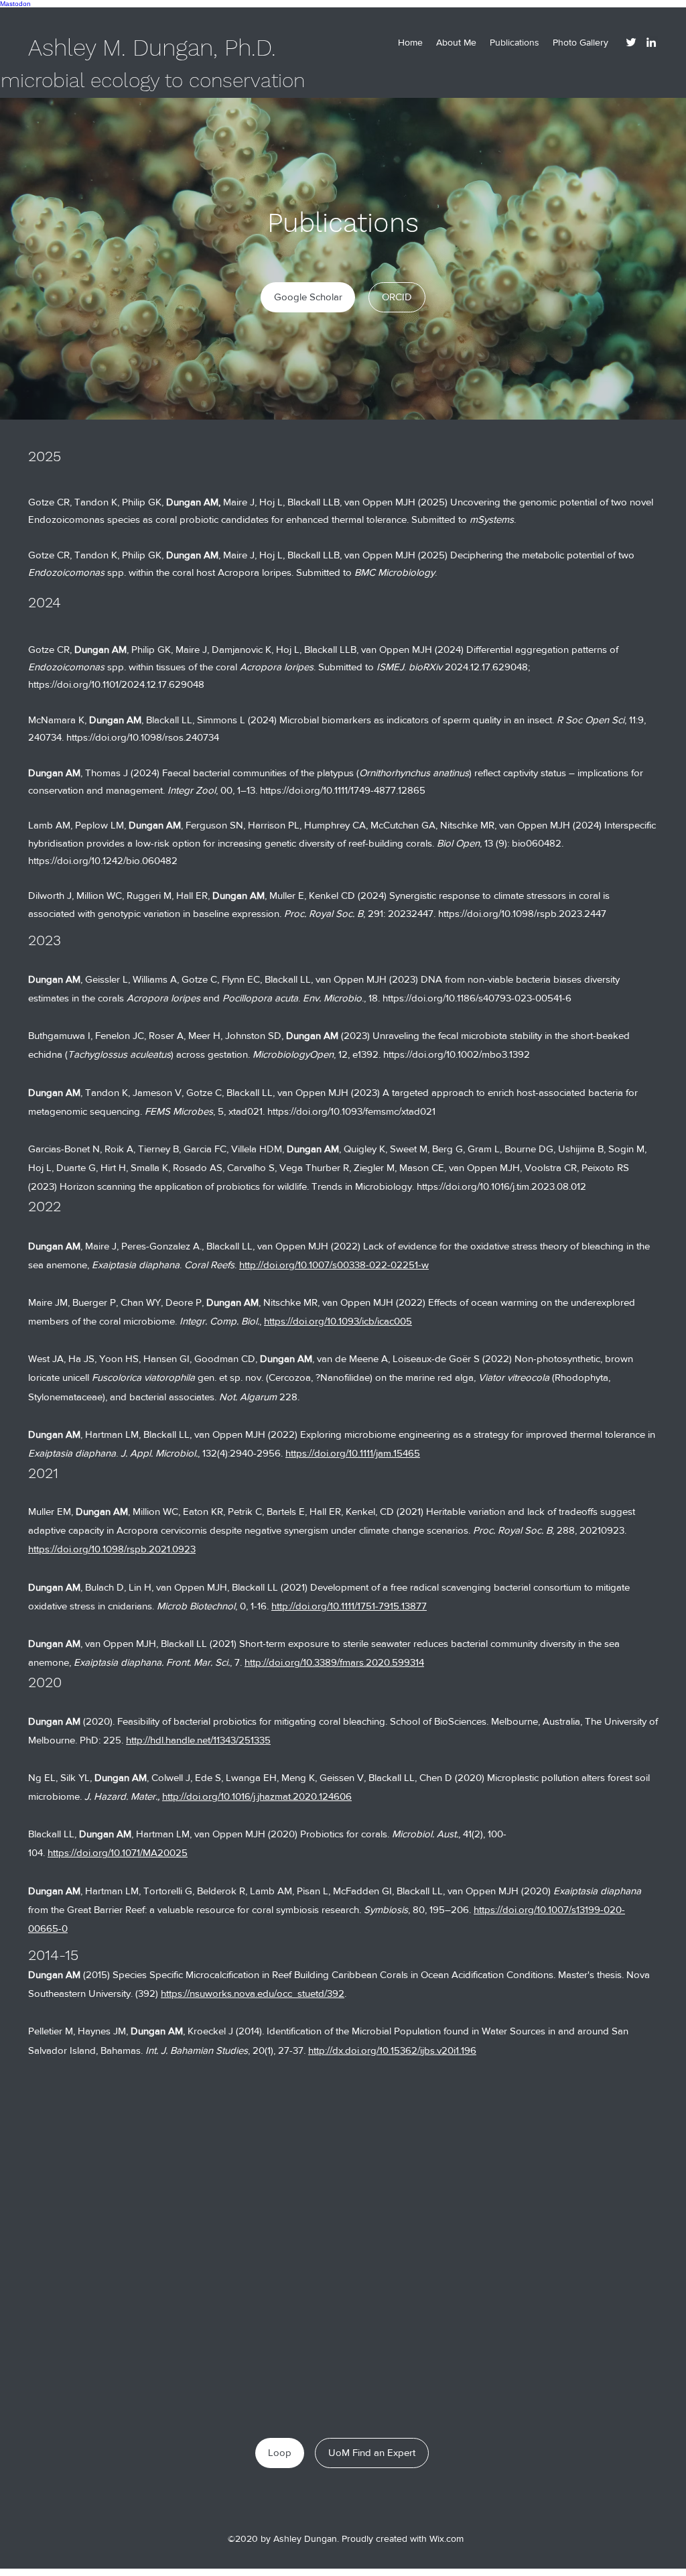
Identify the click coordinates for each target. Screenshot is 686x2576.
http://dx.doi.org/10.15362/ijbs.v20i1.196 (392, 2050)
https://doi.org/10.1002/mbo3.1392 (457, 1054)
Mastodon (15, 4)
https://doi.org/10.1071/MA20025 (118, 1852)
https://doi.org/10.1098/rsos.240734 (143, 737)
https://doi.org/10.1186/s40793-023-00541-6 (478, 998)
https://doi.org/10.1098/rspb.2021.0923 (112, 1549)
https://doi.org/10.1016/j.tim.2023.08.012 (501, 1186)
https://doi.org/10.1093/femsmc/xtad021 (351, 1111)
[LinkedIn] (651, 42)
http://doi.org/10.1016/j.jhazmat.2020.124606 (257, 1796)
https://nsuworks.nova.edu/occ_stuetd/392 (253, 1993)
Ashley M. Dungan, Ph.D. (152, 48)
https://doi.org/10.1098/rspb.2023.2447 (522, 913)
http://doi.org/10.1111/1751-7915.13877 (349, 1606)
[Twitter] (631, 42)
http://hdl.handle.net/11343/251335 (198, 1740)
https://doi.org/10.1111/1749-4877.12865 (343, 790)
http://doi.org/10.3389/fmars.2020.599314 (334, 1662)
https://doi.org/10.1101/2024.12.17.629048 (116, 684)
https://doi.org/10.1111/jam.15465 (353, 1453)
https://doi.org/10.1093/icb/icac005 (338, 1321)
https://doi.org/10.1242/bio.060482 (103, 860)
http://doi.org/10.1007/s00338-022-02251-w (334, 1265)
